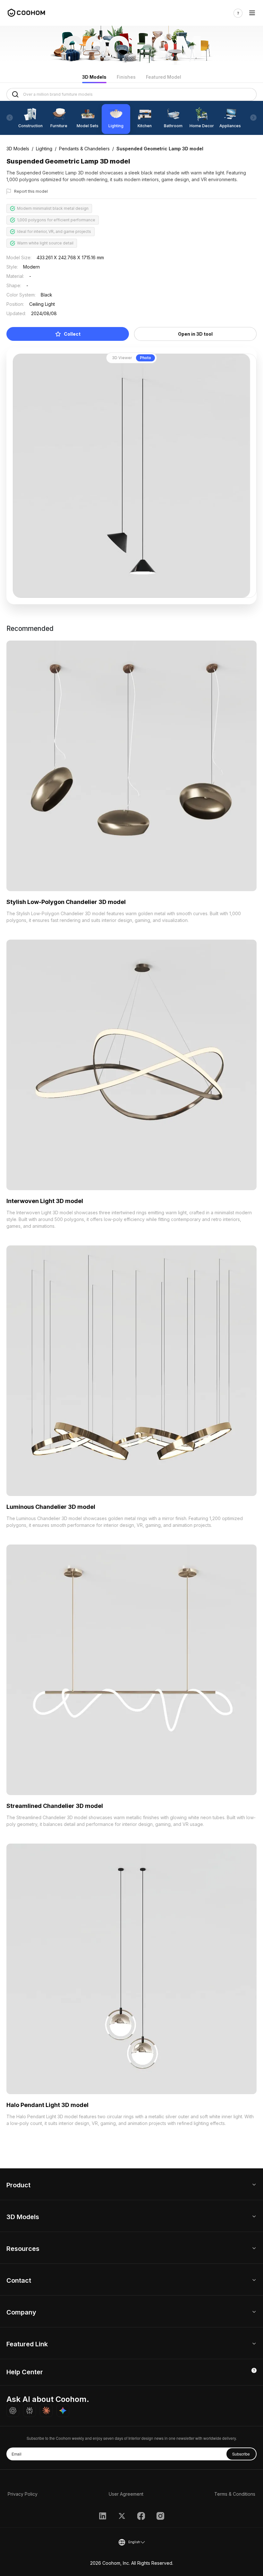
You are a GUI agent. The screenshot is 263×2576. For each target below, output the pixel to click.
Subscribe (241, 2454)
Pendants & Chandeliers (84, 149)
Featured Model (164, 77)
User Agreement (126, 2494)
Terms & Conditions (235, 2494)
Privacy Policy (23, 2494)
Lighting (44, 149)
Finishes (126, 77)
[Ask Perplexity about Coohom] (30, 2411)
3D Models (94, 77)
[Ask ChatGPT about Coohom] (13, 2411)
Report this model (31, 191)
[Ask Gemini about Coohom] (63, 2411)
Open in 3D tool (195, 334)
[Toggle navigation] (252, 13)
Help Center (25, 2372)
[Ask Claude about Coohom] (46, 2411)
